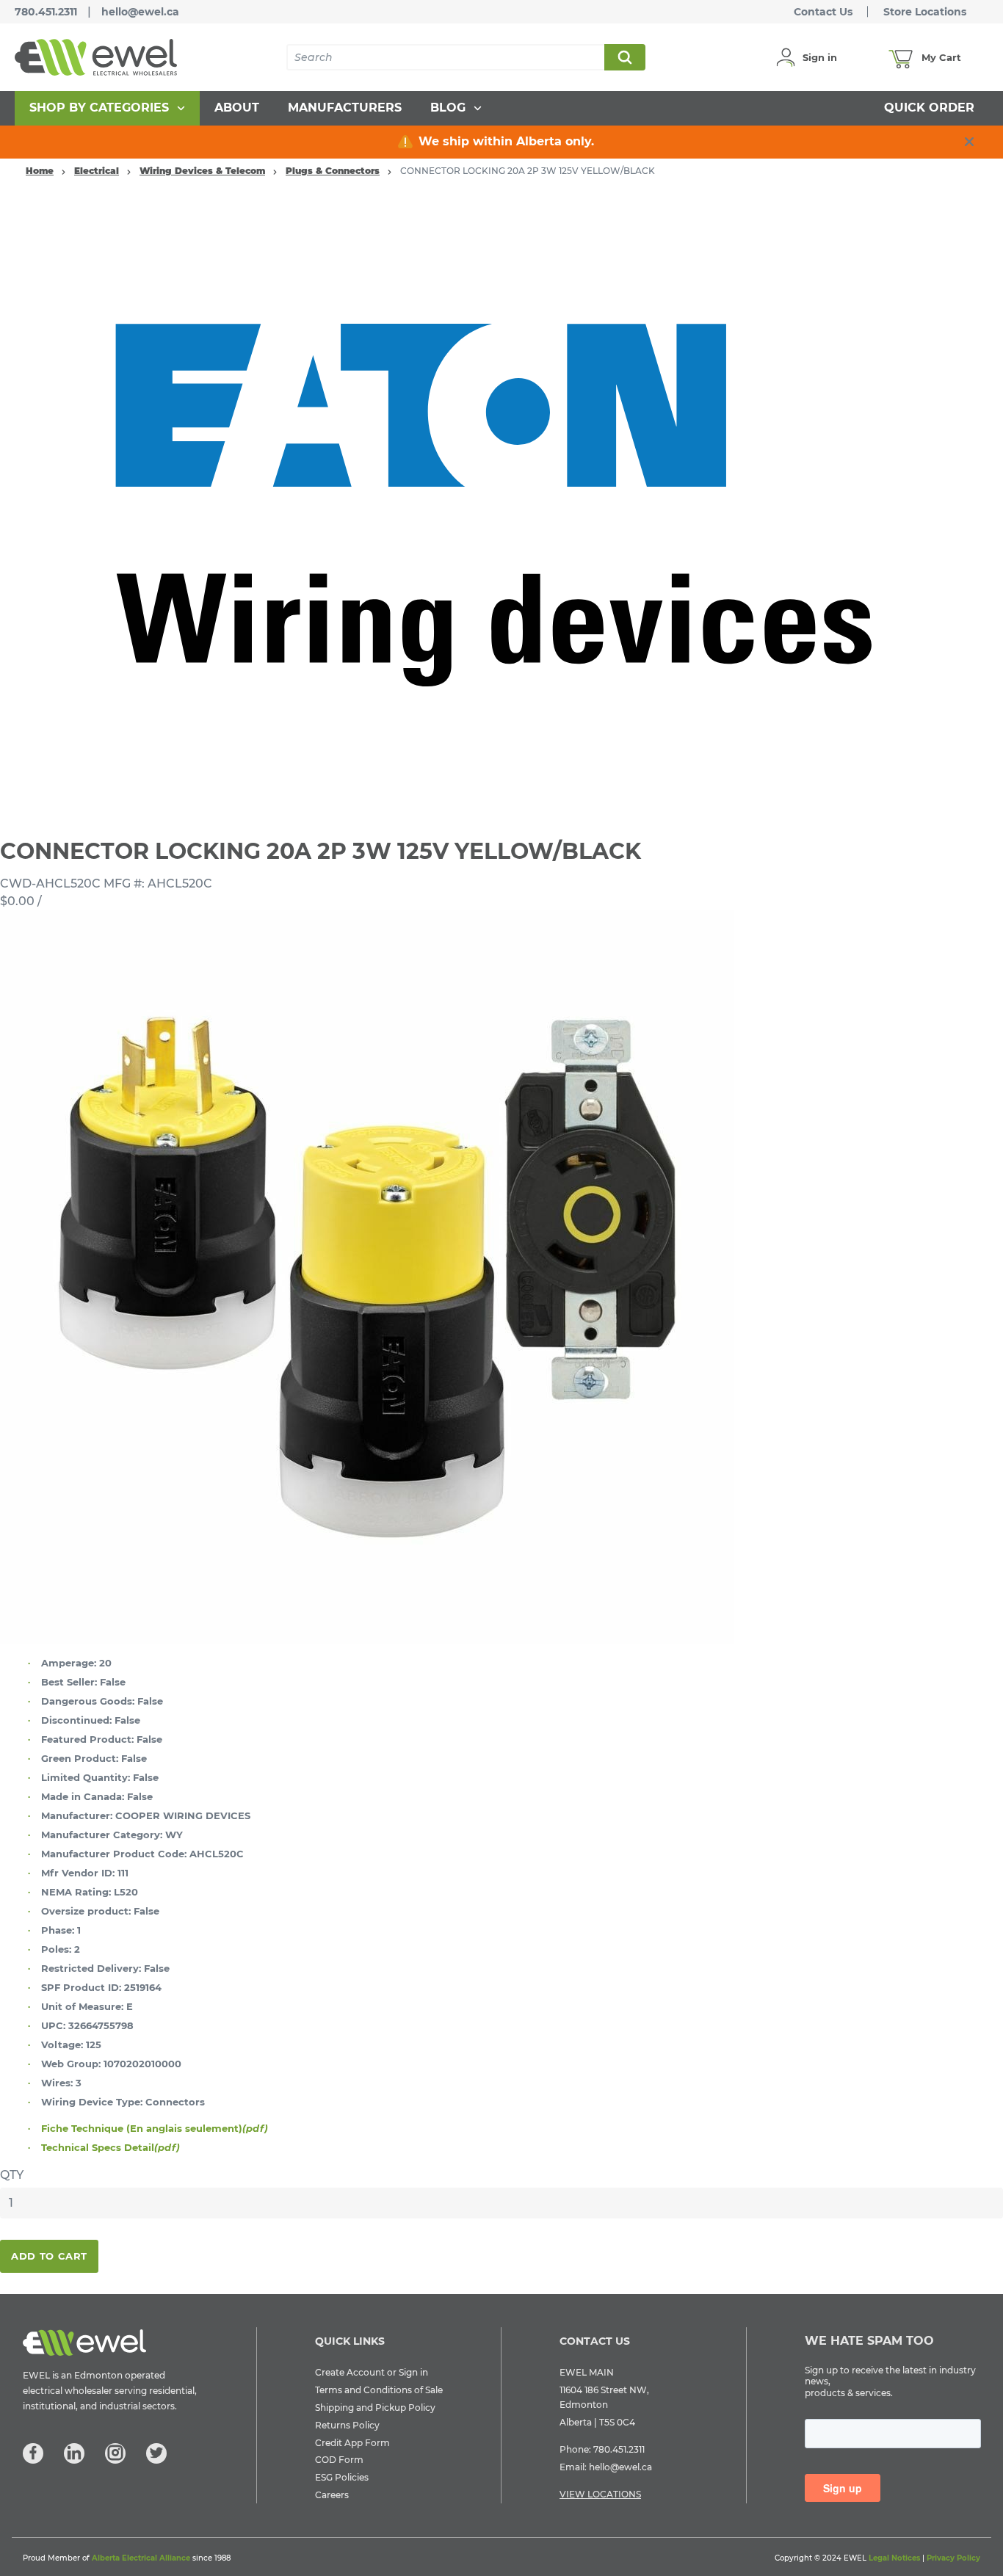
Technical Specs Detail (111, 2147)
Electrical (97, 171)
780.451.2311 (46, 12)
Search (624, 57)
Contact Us (823, 12)
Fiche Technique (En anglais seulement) (155, 2128)
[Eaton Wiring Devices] (501, 504)
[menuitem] (107, 108)
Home (40, 171)
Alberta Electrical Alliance (141, 2558)
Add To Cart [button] (49, 2256)
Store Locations (925, 12)
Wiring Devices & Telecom (202, 171)
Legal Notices (894, 2558)
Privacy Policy (953, 2558)
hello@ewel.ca (140, 12)
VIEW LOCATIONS (600, 2494)
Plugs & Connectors (333, 171)
